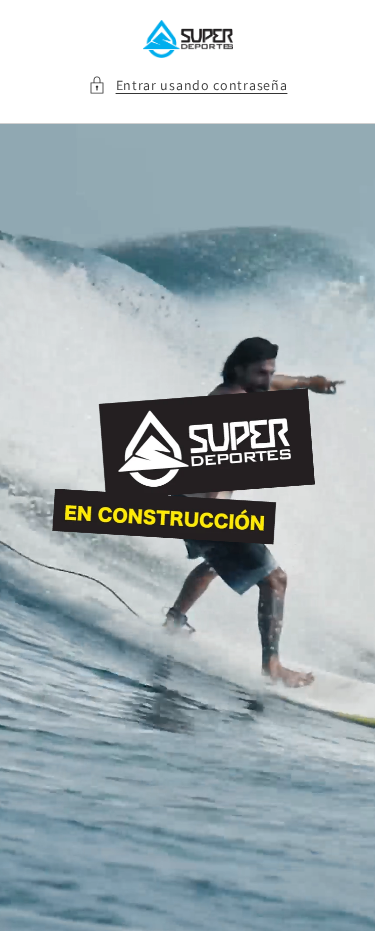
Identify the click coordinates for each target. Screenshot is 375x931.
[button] (188, 85)
